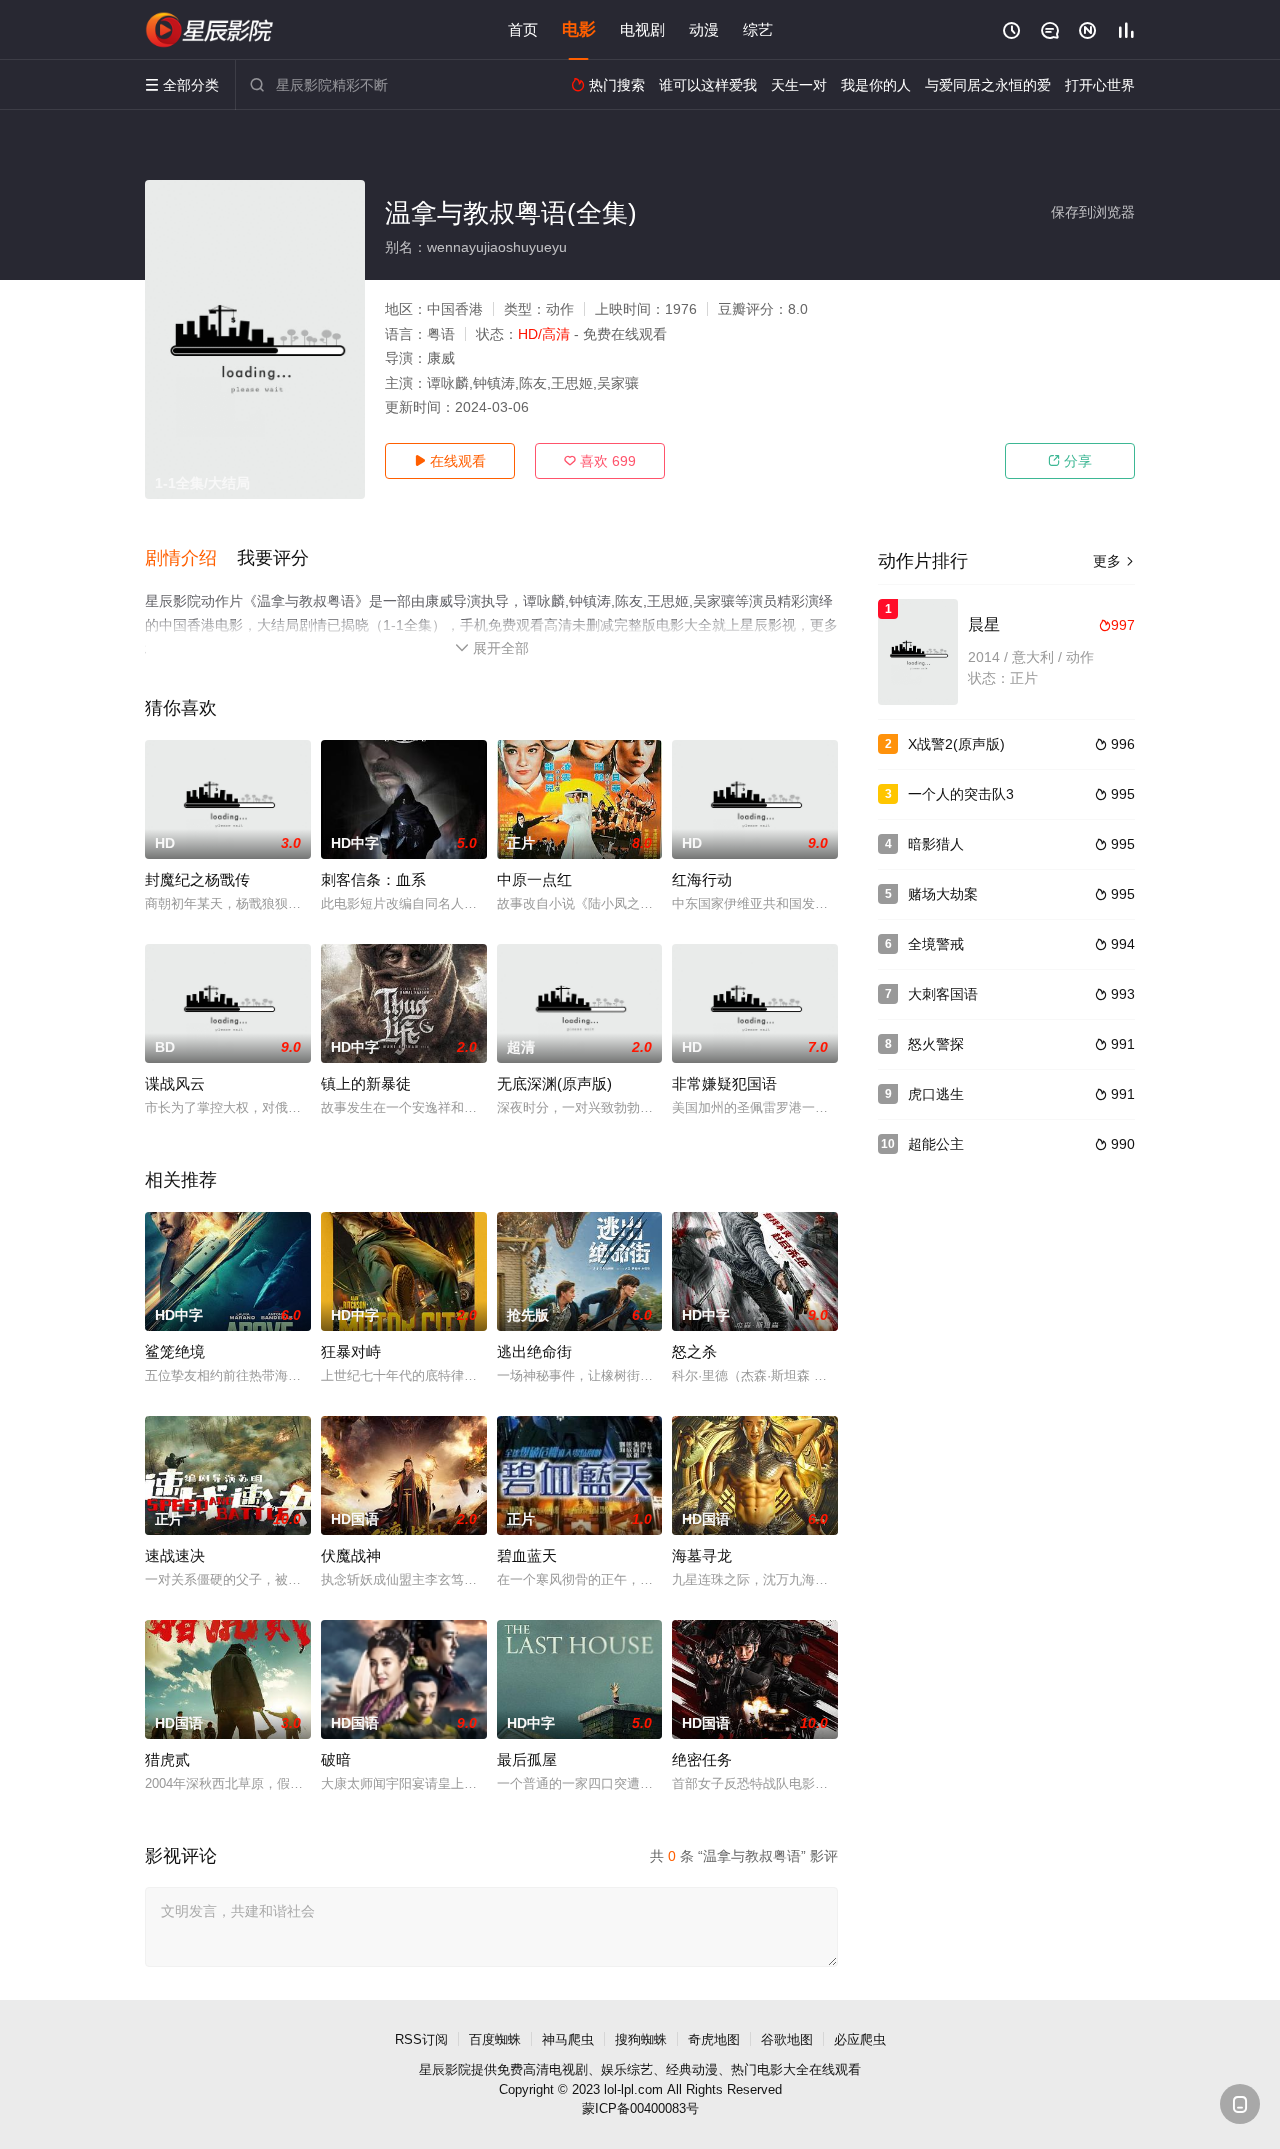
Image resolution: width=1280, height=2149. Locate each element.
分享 (1070, 461)
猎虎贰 (167, 1759)
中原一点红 (534, 879)
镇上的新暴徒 (366, 1083)
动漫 (704, 29)
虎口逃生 (936, 1094)
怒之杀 (694, 1351)
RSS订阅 (421, 2039)
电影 (579, 29)
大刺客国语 (943, 994)
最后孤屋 (527, 1759)
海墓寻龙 (702, 1555)
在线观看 (450, 461)
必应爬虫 (860, 2039)
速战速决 (175, 1555)
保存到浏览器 (1093, 212)
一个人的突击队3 (961, 794)
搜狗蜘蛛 (641, 2039)
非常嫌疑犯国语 (724, 1083)
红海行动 (702, 879)
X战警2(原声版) (956, 744)
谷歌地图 (787, 2039)
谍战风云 (175, 1083)
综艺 (758, 29)
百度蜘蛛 (495, 2039)
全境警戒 (936, 944)
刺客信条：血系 (373, 879)
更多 (1114, 561)
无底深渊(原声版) (554, 1083)
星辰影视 (210, 30)
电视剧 (642, 29)
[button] (191, 559)
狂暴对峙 (351, 1351)
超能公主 (936, 1144)
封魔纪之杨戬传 (197, 879)
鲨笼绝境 (175, 1351)
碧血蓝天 (527, 1555)
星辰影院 (445, 2069)
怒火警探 (936, 1044)
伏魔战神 (351, 1555)
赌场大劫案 (943, 894)
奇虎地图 (714, 2039)
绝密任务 (702, 1759)
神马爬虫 (568, 2039)
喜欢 (600, 461)
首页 (523, 29)
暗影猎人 (936, 844)
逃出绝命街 (534, 1351)
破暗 (336, 1759)
